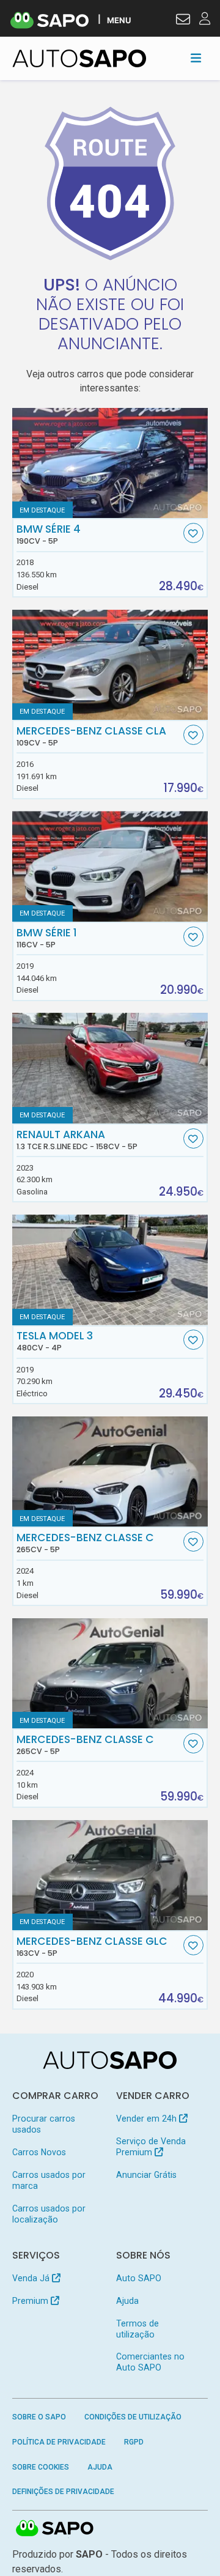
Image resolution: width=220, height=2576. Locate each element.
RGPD (134, 2442)
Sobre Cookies (41, 2467)
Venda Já (32, 2278)
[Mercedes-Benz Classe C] (110, 1471)
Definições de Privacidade (63, 2492)
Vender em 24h (148, 2119)
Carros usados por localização (49, 2214)
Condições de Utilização (133, 2417)
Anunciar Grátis (146, 2175)
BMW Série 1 (47, 938)
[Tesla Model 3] (110, 1270)
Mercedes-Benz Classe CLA (91, 736)
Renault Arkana (77, 1140)
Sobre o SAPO (39, 2417)
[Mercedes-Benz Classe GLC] (110, 1875)
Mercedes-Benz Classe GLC (92, 1947)
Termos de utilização (137, 2329)
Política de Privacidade (59, 2442)
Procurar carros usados (44, 2124)
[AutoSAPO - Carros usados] (79, 58)
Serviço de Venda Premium (151, 2147)
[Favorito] (193, 533)
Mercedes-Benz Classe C (85, 1543)
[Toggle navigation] (196, 58)
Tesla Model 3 (55, 1341)
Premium (31, 2301)
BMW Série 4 (49, 535)
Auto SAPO (139, 2278)
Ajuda (127, 2301)
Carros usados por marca (49, 2180)
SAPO (55, 2529)
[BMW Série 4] (110, 463)
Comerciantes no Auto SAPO (150, 2362)
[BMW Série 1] (110, 866)
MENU (119, 20)
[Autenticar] (183, 21)
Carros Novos (39, 2152)
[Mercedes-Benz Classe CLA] (110, 665)
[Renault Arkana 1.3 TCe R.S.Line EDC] (110, 1068)
